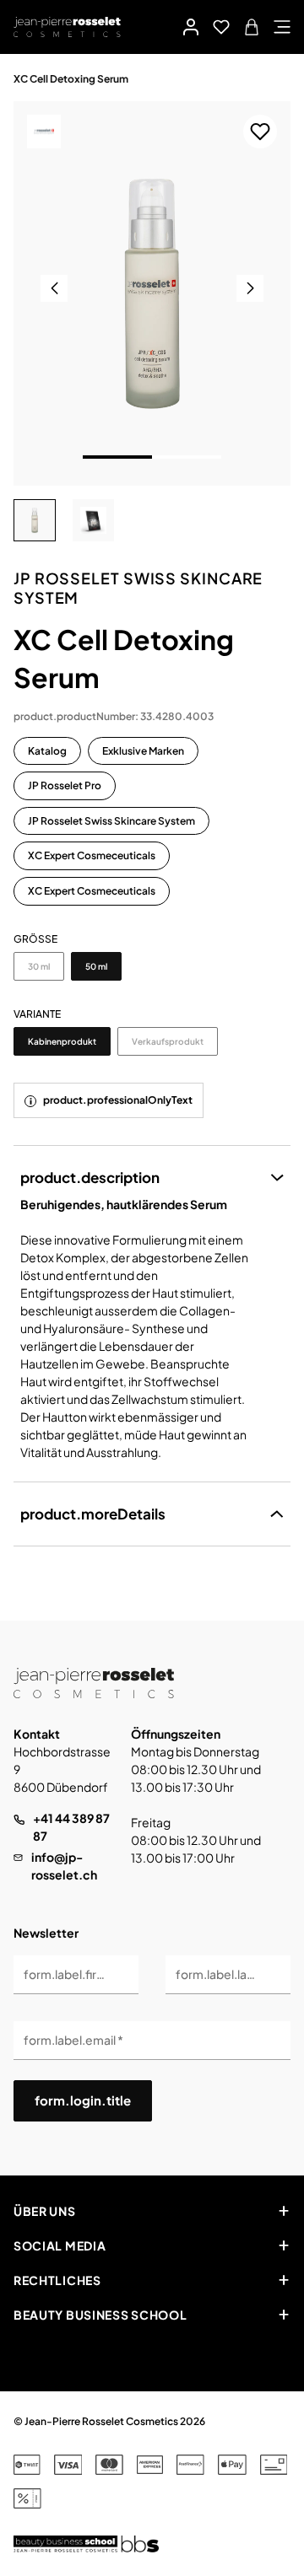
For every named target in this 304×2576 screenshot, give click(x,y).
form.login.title (83, 2100)
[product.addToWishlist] (260, 132)
